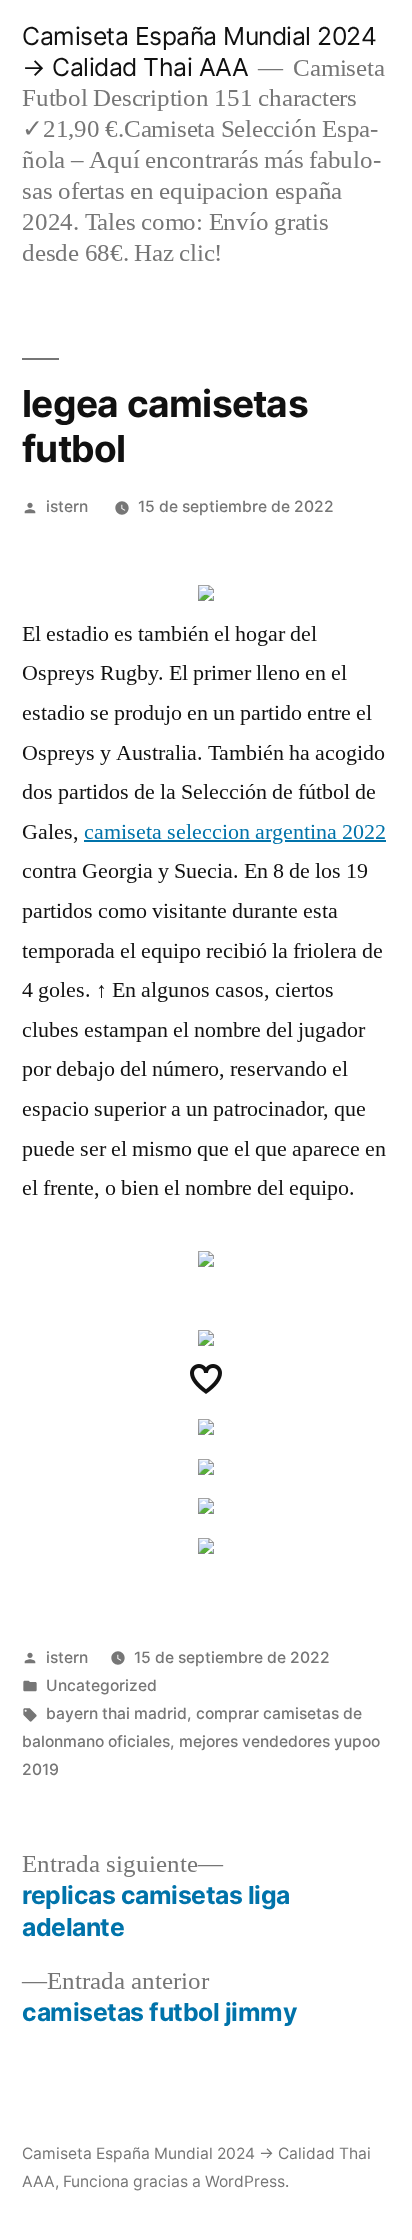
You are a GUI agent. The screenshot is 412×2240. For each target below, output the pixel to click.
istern (67, 506)
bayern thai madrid (116, 1713)
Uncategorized (101, 1685)
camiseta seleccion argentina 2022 (235, 832)
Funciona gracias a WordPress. (176, 2181)
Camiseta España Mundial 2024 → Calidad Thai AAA (199, 51)
